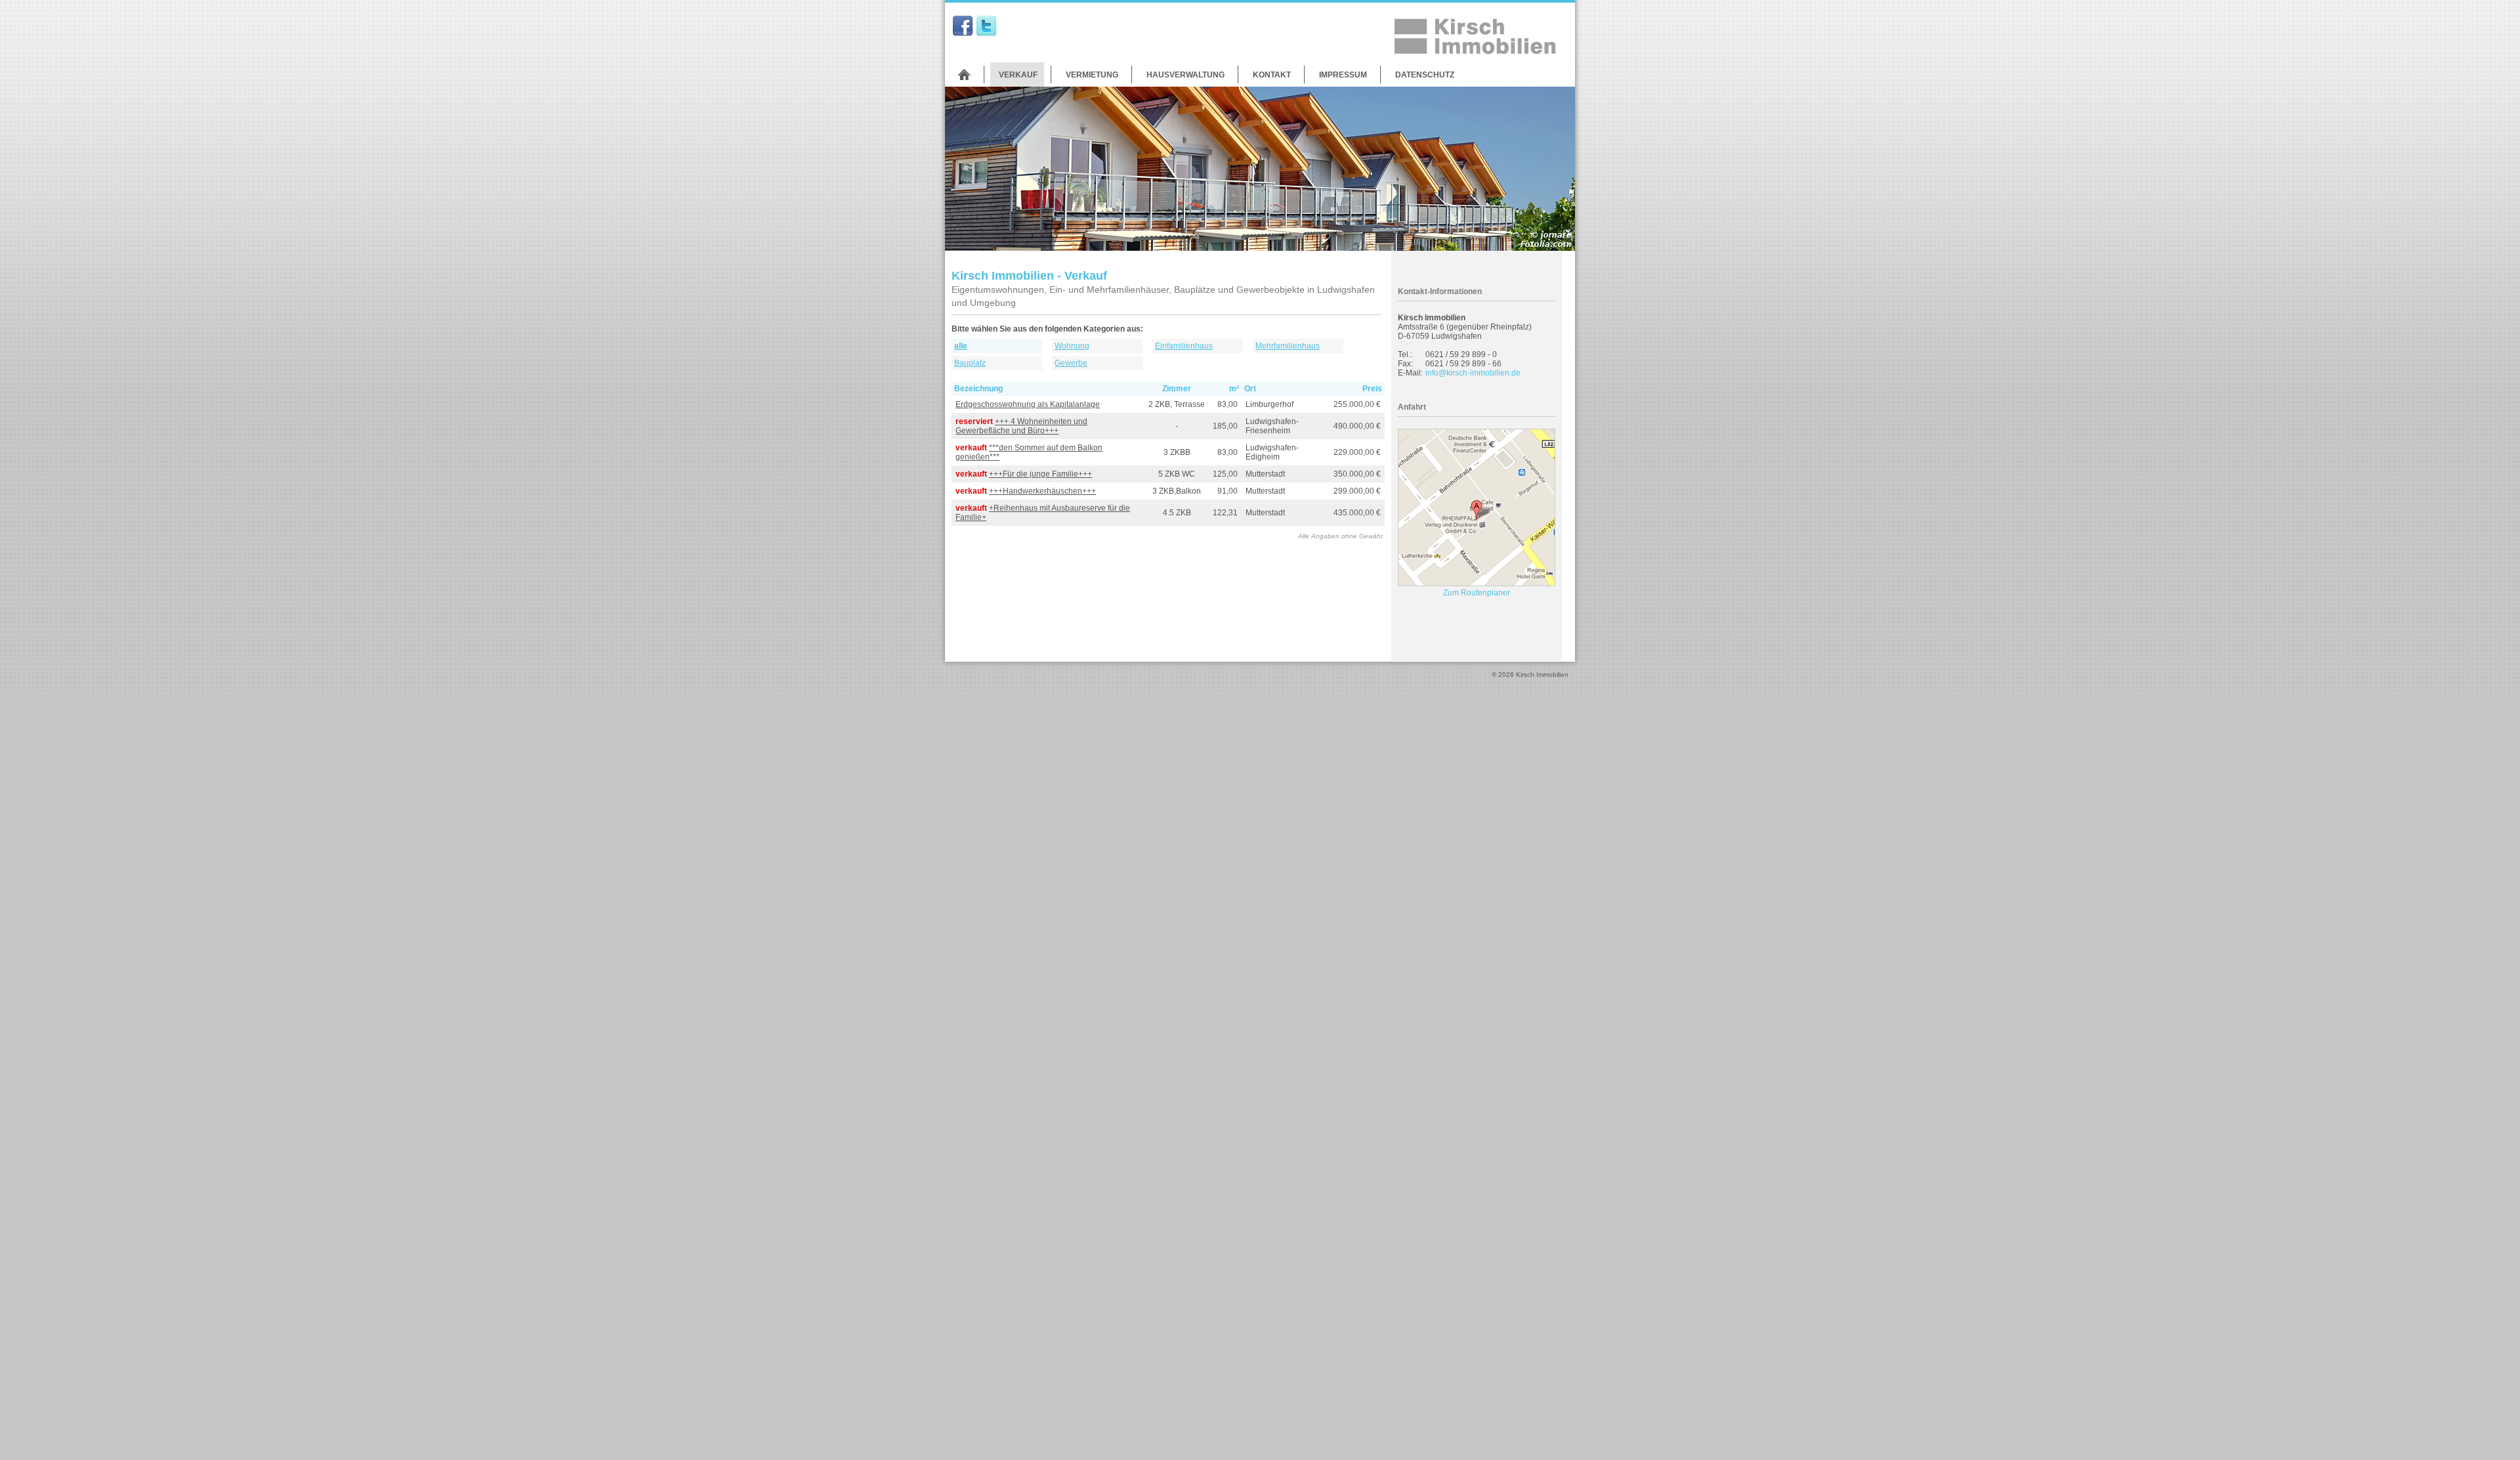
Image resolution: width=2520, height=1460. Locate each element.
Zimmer (1177, 389)
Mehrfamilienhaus (1288, 346)
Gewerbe (1071, 363)
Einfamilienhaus (1184, 346)
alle (961, 346)
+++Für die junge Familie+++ (1040, 474)
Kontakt (1272, 75)
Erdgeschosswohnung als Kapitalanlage (1028, 404)
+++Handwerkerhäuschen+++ (1042, 491)
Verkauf (1018, 75)
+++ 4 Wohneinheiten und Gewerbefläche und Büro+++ (1021, 426)
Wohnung (1072, 346)
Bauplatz (970, 363)
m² (1234, 389)
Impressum (1343, 75)
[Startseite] (964, 75)
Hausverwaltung (1186, 75)
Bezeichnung (978, 389)
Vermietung (1092, 75)
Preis (1372, 389)
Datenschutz (1425, 75)
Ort (1250, 389)
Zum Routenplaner (1477, 593)
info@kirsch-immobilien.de (1473, 373)
